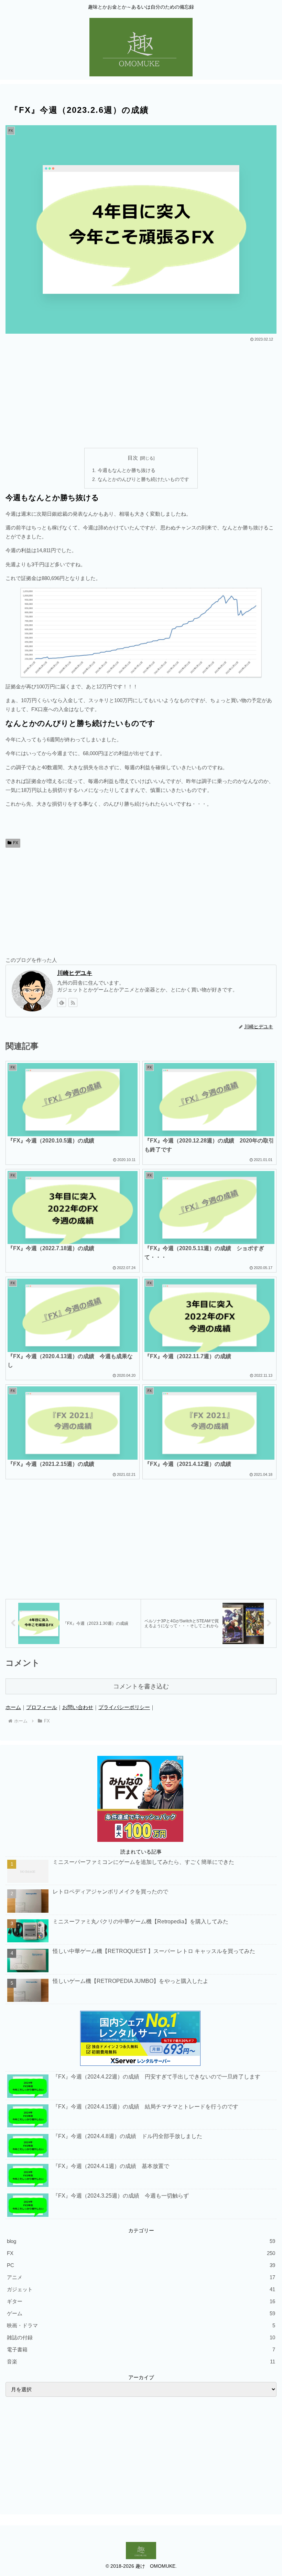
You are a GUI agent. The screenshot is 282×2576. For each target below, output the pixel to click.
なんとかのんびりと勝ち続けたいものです (143, 479)
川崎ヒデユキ (75, 973)
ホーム (13, 1707)
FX (16, 843)
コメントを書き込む (141, 1686)
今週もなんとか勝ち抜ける (127, 470)
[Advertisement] (141, 395)
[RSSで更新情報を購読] (73, 1002)
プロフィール (42, 1707)
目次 (133, 458)
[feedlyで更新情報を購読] (62, 1002)
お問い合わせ (78, 1707)
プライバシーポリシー (124, 1707)
